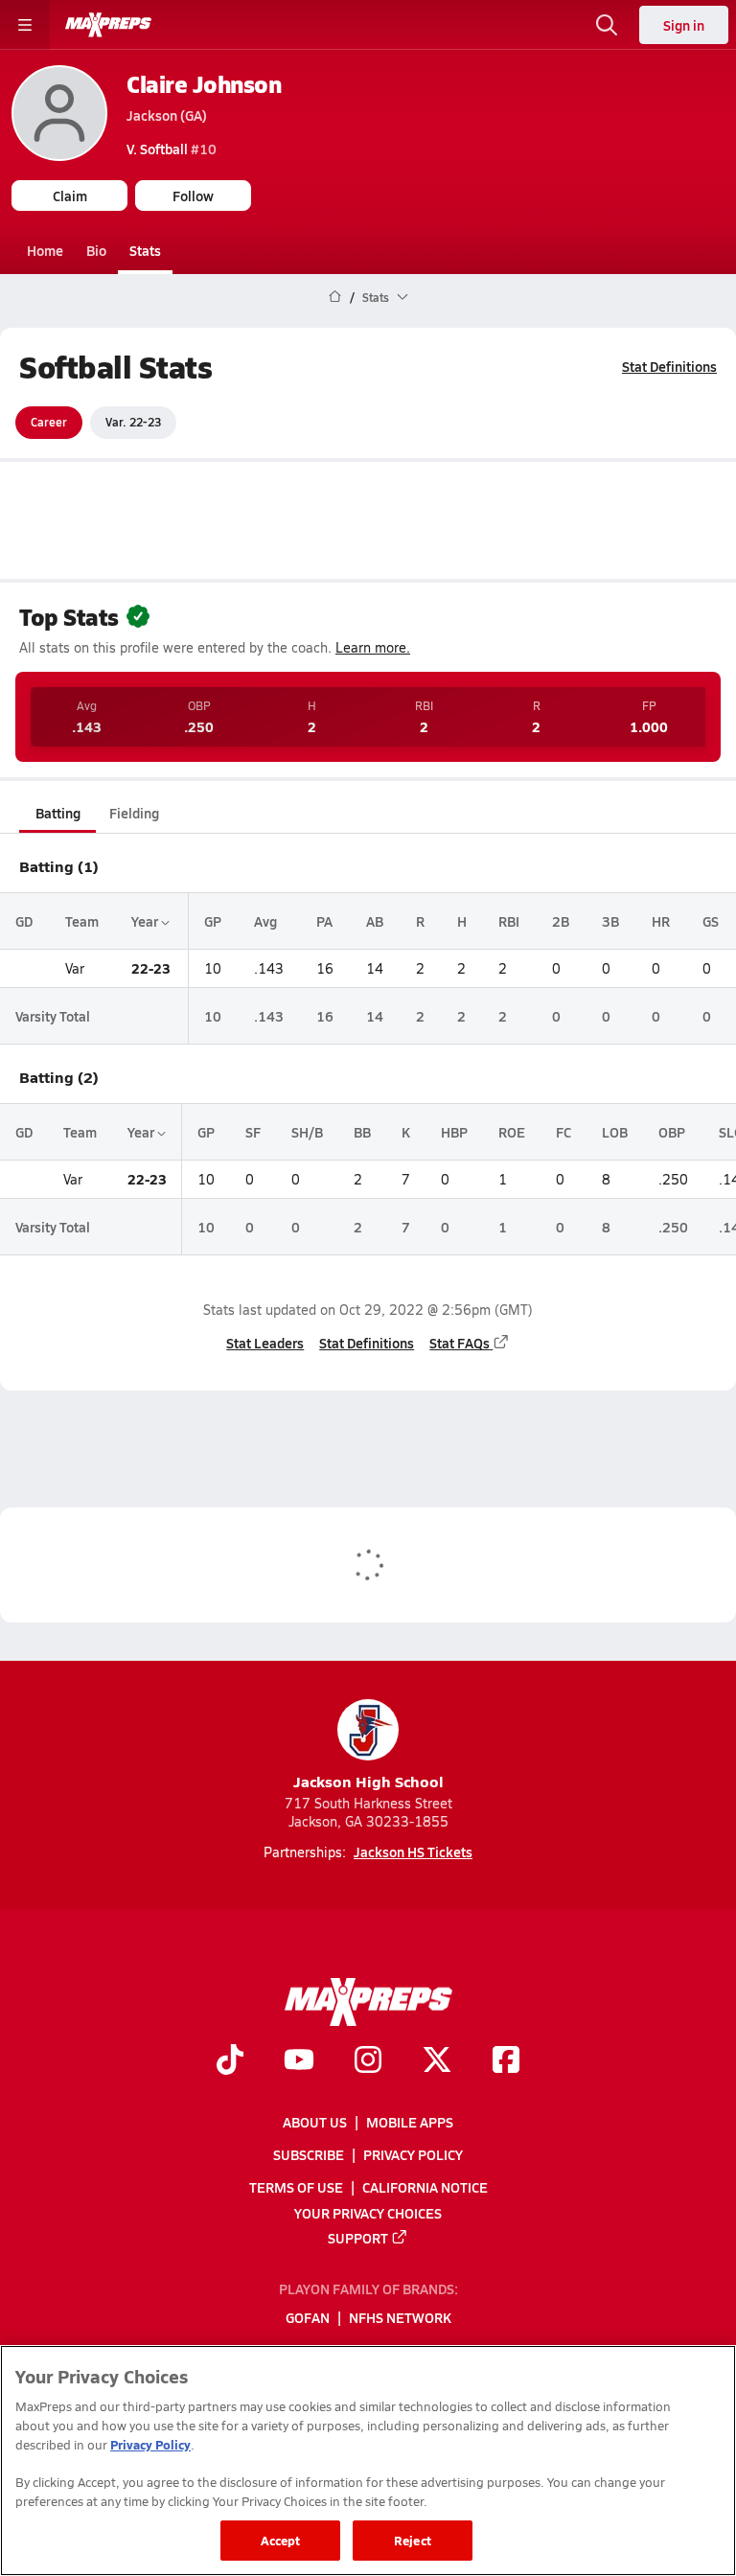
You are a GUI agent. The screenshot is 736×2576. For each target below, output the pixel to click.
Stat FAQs (460, 1343)
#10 (172, 149)
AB (375, 921)
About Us (315, 2122)
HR (661, 921)
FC (563, 1132)
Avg (265, 921)
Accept (281, 2540)
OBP (672, 1132)
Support (358, 2238)
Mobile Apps (410, 2122)
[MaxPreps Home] (108, 25)
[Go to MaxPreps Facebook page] (506, 2062)
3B (610, 921)
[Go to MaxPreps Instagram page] (368, 2062)
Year (146, 921)
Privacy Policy (413, 2154)
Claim (70, 195)
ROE (512, 1132)
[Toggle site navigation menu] (25, 25)
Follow (193, 195)
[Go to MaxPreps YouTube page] (299, 2062)
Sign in (684, 25)
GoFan (308, 2318)
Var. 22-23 (133, 422)
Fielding (134, 813)
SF (253, 1132)
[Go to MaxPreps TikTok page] (230, 2062)
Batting (58, 813)
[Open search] (607, 25)
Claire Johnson (204, 84)
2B (561, 921)
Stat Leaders (265, 1343)
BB (362, 1132)
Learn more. (373, 647)
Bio (96, 250)
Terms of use (296, 2188)
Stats (145, 250)
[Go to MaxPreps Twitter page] (437, 2062)
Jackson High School (368, 1781)
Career (49, 422)
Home (45, 250)
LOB (615, 1132)
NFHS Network (400, 2318)
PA (324, 921)
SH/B (307, 1132)
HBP (454, 1132)
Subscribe (309, 2154)
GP (213, 921)
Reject (413, 2540)
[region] (368, 2461)
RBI (509, 921)
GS (711, 921)
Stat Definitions (669, 366)
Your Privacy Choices (368, 2213)
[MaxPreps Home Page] (335, 297)
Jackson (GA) (167, 115)
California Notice (425, 2188)
